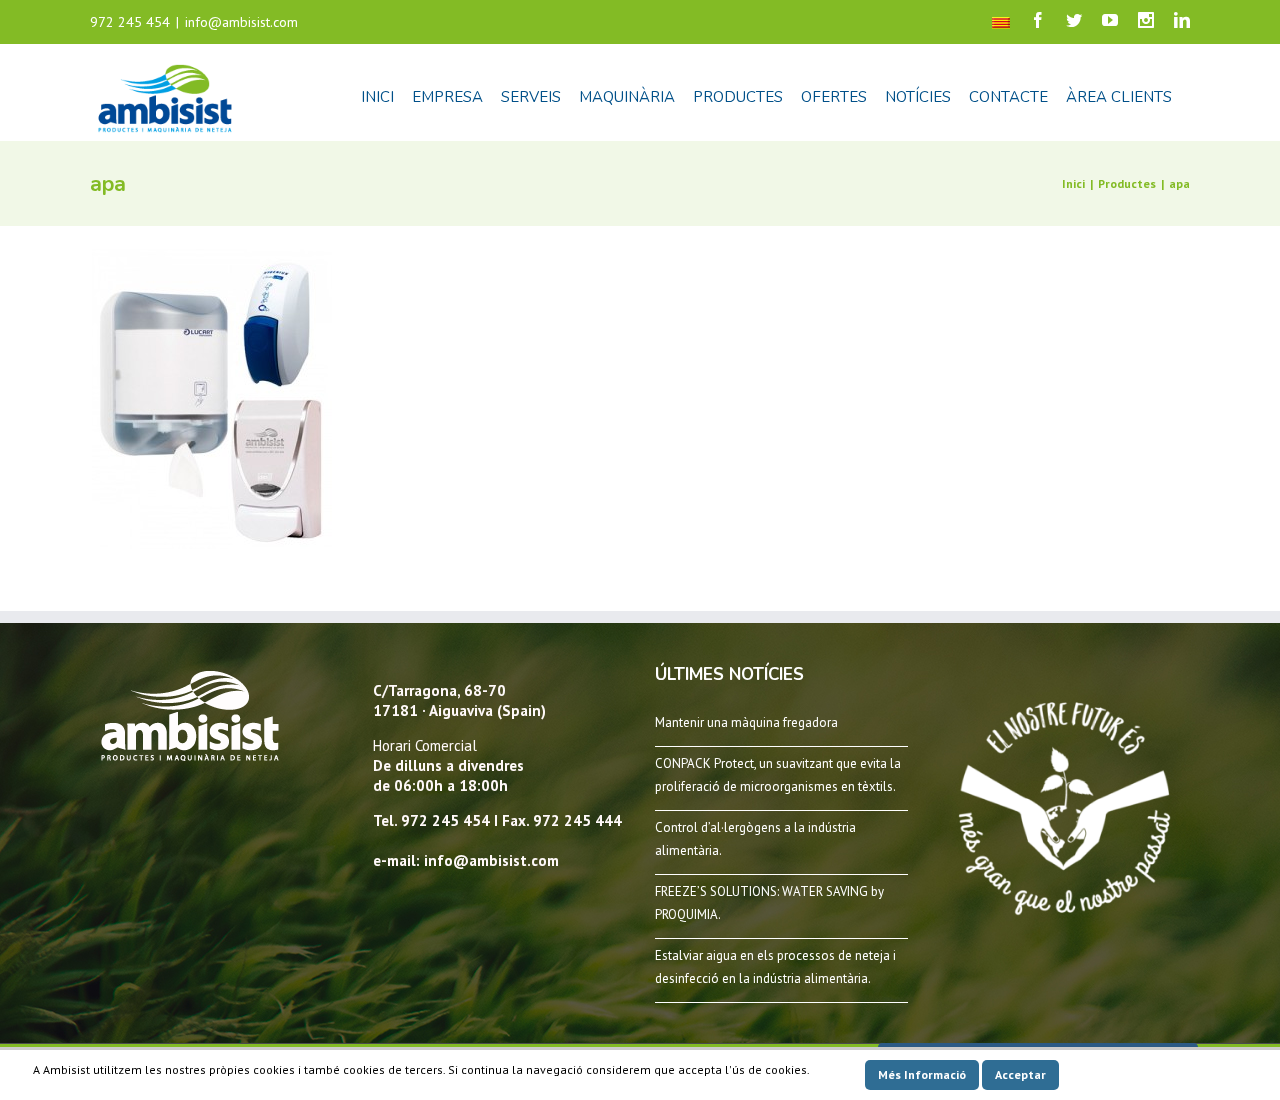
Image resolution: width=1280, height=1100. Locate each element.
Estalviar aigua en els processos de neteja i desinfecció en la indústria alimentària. (775, 967)
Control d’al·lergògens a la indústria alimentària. (755, 839)
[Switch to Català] (1001, 22)
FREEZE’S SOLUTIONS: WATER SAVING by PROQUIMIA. (769, 903)
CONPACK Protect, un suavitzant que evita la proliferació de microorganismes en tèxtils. (778, 775)
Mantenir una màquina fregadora (746, 722)
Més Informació (922, 1074)
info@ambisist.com (241, 22)
